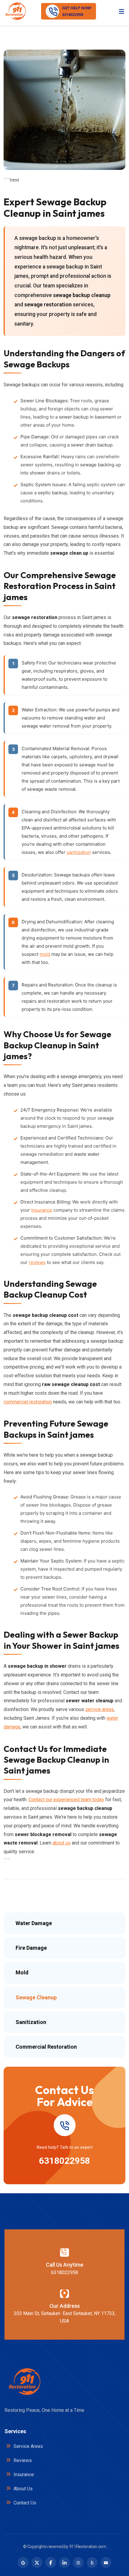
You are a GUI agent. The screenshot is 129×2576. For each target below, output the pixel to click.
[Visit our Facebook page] (51, 2562)
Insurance (23, 2475)
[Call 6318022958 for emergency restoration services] (64, 2125)
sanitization (79, 852)
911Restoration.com (88, 2547)
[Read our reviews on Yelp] (92, 2562)
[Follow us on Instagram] (78, 2562)
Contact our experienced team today (66, 1800)
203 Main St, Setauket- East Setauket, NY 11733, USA (65, 2317)
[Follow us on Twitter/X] (37, 2562)
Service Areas (28, 2446)
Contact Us (24, 2503)
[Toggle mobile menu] (121, 11)
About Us (22, 2489)
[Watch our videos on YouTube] (106, 2562)
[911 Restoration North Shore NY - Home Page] (15, 11)
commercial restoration (28, 1402)
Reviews (22, 2460)
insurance (42, 1210)
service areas (99, 1709)
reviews (37, 1262)
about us (61, 1843)
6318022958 (64, 2161)
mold (45, 954)
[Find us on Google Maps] (23, 2562)
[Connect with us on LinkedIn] (64, 2562)
